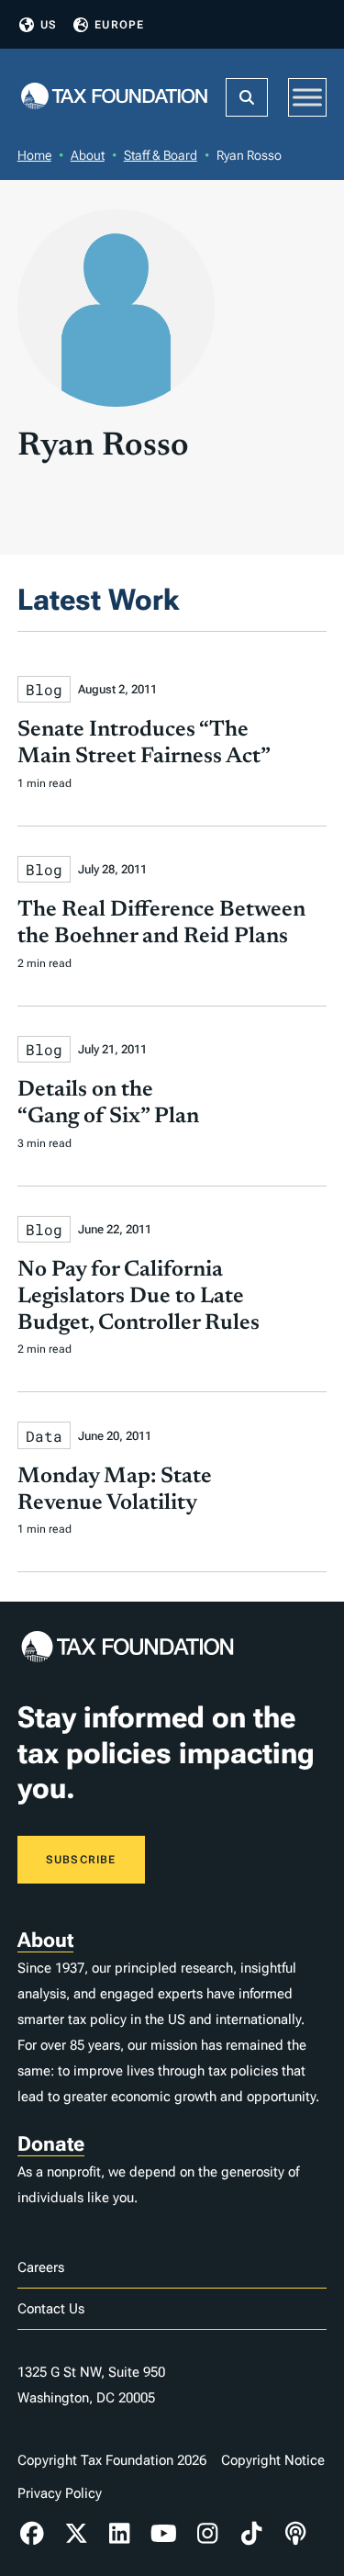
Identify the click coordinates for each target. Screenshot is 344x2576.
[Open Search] (247, 97)
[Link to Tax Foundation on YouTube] (163, 2534)
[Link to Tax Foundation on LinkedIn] (120, 2534)
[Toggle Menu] (307, 97)
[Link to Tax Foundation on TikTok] (251, 2534)
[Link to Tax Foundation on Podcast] (295, 2534)
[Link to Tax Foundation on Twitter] (76, 2534)
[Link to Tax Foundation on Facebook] (32, 2534)
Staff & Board (161, 155)
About (88, 155)
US (49, 25)
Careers (41, 2267)
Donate (51, 2144)
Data (44, 1436)
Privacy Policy (60, 2493)
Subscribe (81, 1860)
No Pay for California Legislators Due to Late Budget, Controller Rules (139, 1297)
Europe (119, 25)
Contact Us (51, 2309)
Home (34, 155)
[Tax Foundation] (115, 98)
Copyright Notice (273, 2460)
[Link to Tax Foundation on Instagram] (207, 2534)
